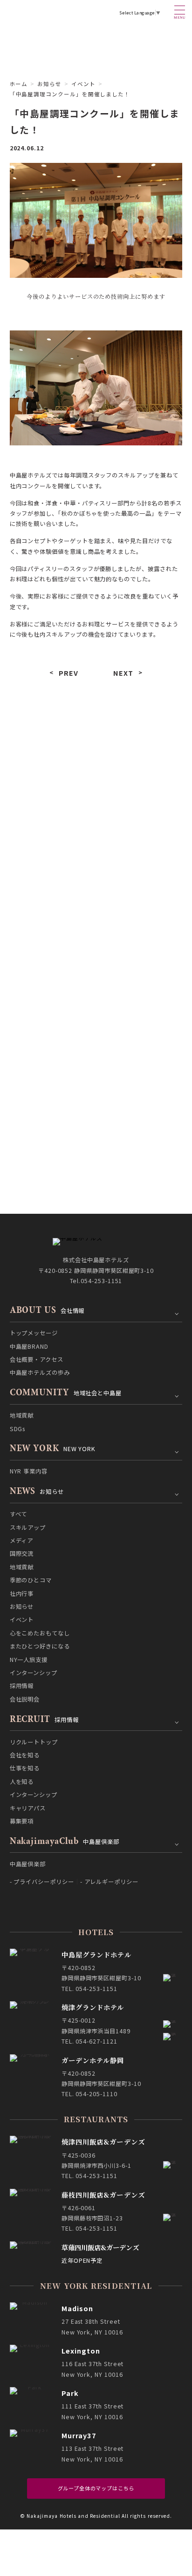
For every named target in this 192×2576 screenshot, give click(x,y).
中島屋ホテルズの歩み (40, 1372)
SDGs (18, 1429)
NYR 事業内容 (29, 1471)
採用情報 (141, 942)
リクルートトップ (34, 1742)
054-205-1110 (96, 2094)
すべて (51, 797)
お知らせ (49, 84)
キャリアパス (28, 1808)
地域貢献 (51, 846)
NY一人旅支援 (141, 918)
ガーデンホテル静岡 (93, 2060)
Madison (78, 2308)
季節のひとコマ (141, 846)
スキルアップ (141, 797)
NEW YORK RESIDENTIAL (96, 2286)
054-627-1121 (96, 2041)
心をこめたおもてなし (141, 894)
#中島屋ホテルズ (37, 737)
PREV (69, 673)
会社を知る (25, 1755)
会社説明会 (51, 966)
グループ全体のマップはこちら (96, 2488)
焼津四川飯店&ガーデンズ (103, 2142)
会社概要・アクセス (37, 1359)
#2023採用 (113, 737)
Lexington (81, 2351)
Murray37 (79, 2435)
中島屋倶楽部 (28, 1864)
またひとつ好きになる (51, 918)
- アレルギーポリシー (109, 1882)
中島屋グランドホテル (96, 1954)
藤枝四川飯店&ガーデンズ (103, 2195)
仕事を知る (25, 1768)
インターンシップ (51, 942)
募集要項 (22, 1821)
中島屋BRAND (29, 1346)
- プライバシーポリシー (42, 1882)
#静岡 (79, 737)
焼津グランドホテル (93, 2007)
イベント (51, 894)
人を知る (22, 1782)
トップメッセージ (34, 1333)
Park (70, 2393)
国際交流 (141, 821)
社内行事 (51, 870)
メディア (51, 821)
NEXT (123, 673)
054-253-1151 (101, 1281)
